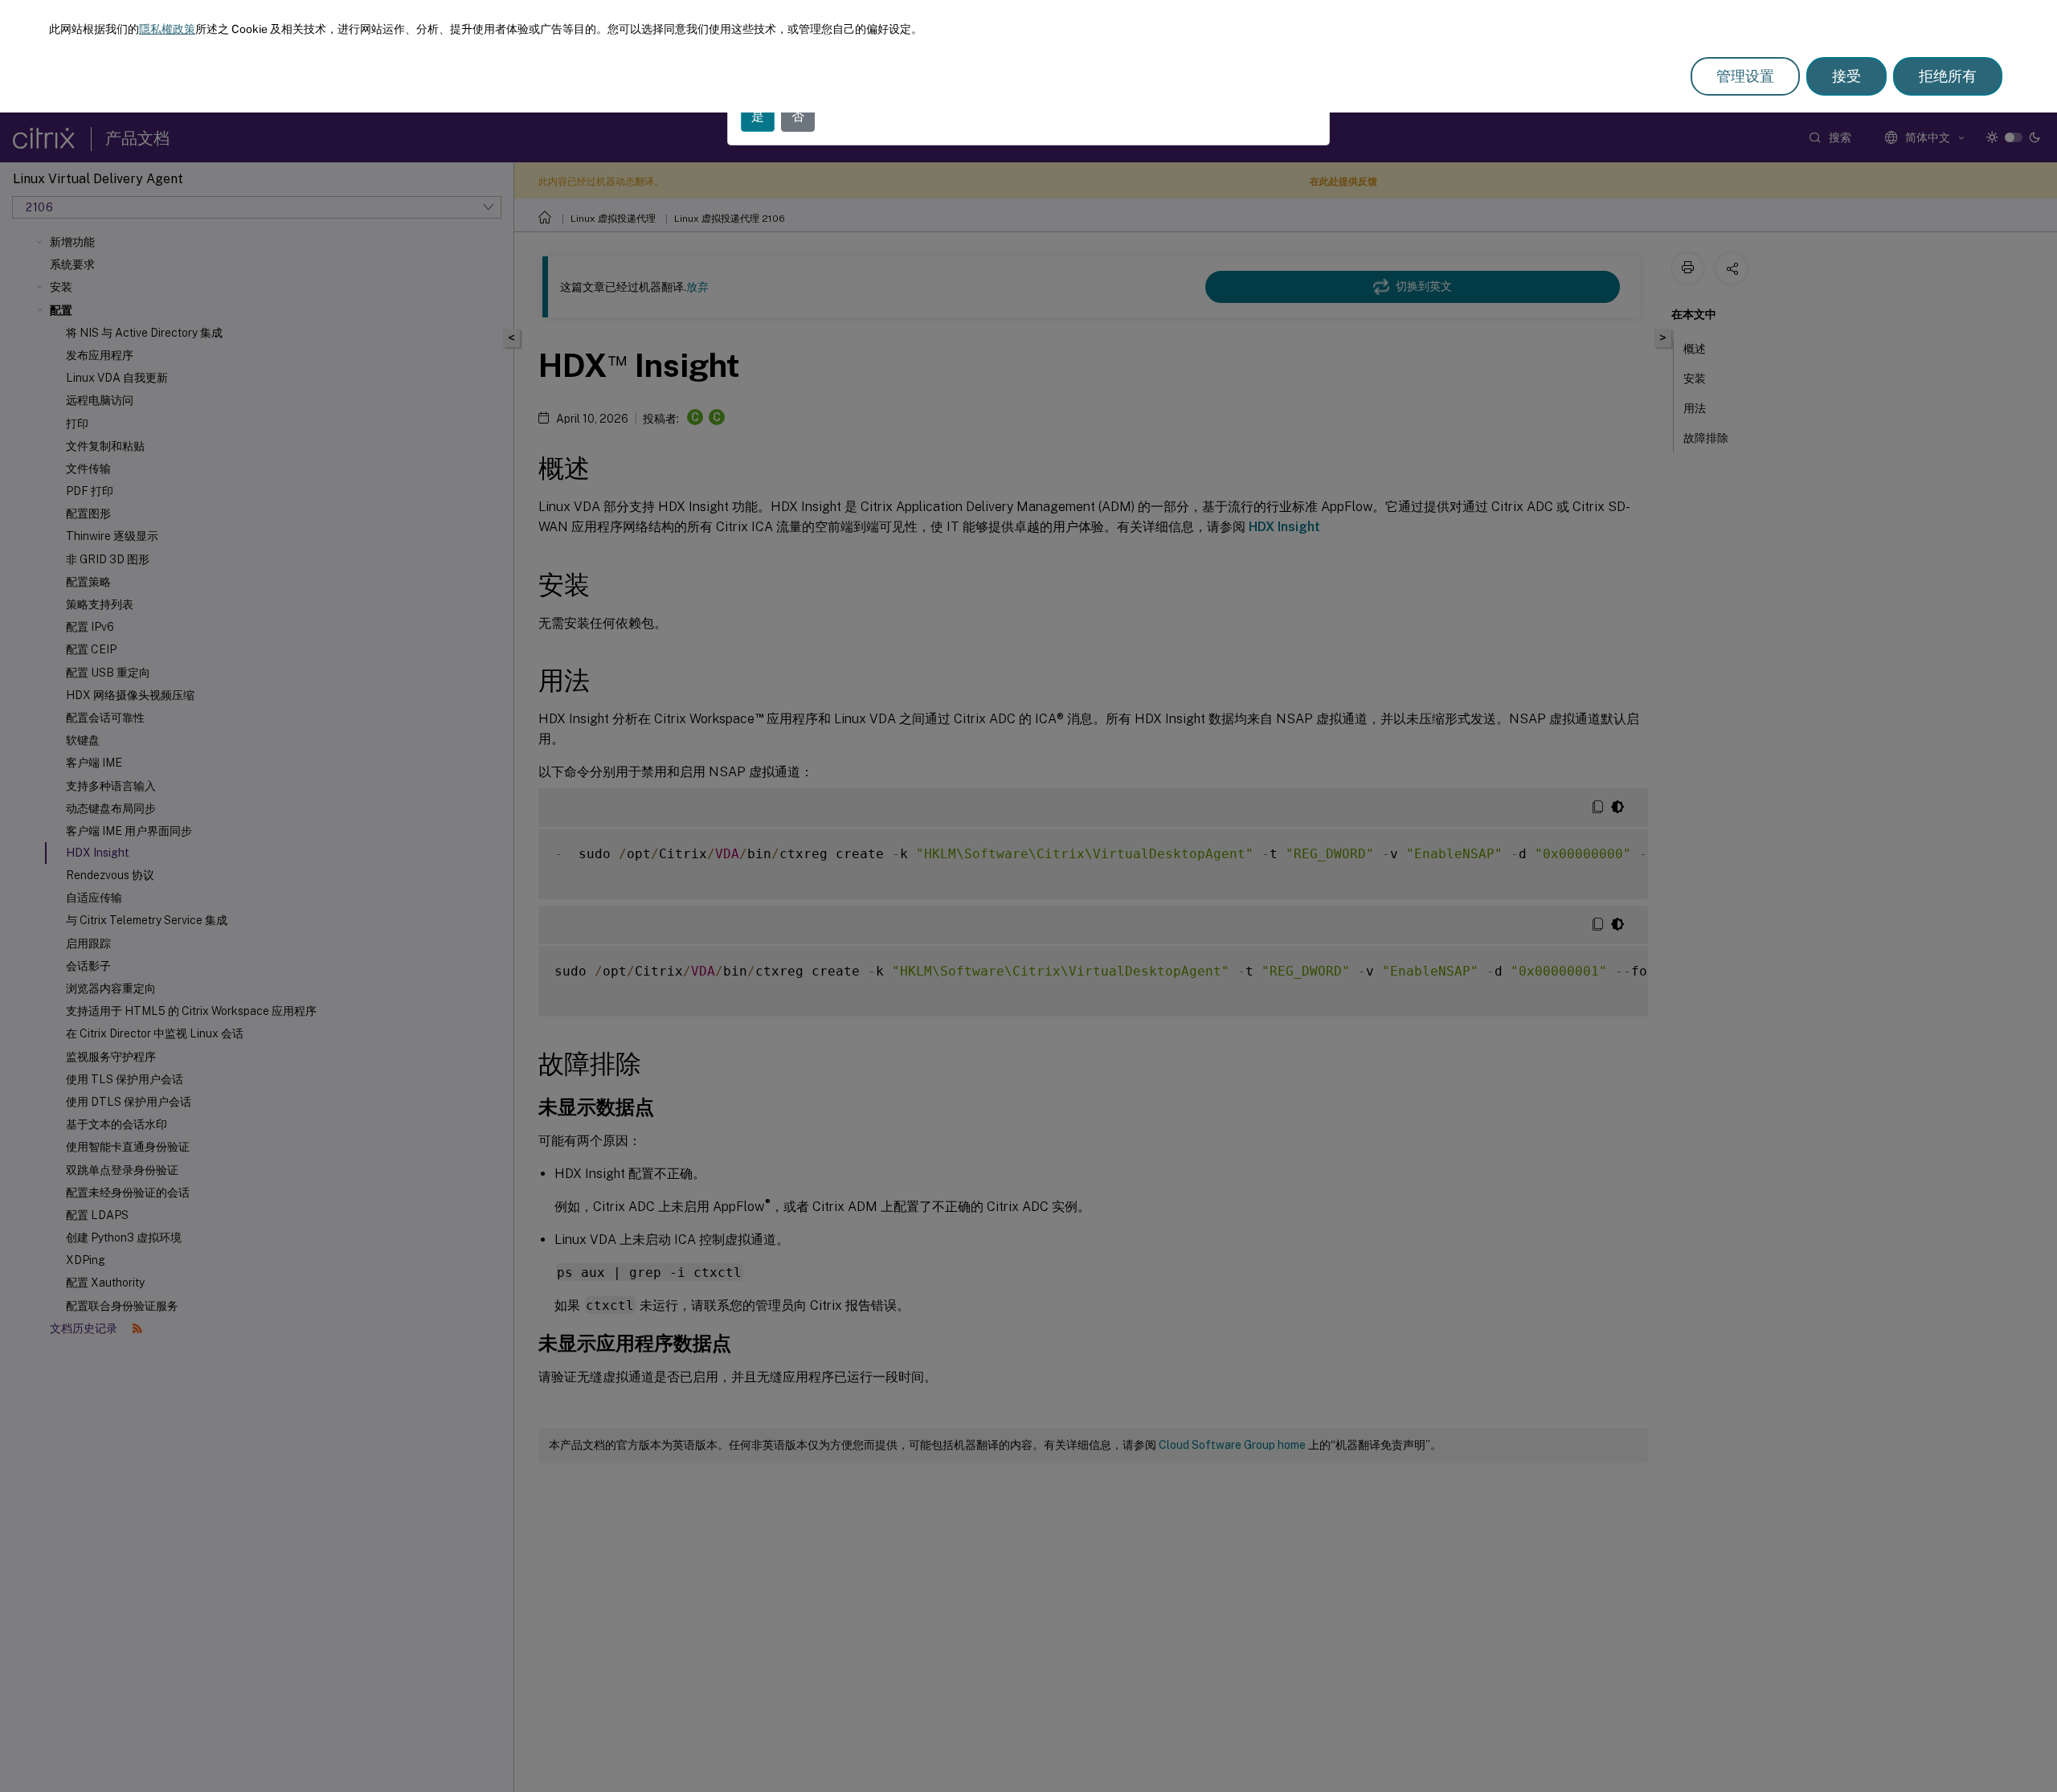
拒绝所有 (1948, 76)
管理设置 (1745, 76)
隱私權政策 (167, 29)
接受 (1846, 76)
